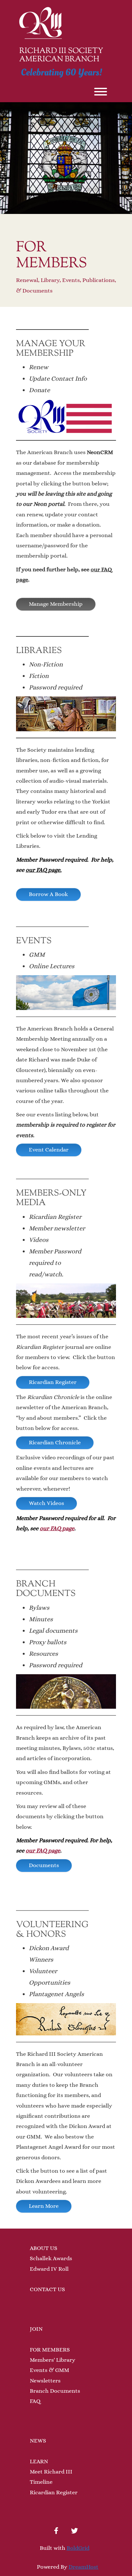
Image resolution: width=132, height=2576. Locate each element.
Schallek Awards (51, 2258)
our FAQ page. (44, 870)
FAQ (35, 2401)
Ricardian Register (53, 1382)
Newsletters (45, 2381)
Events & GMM (50, 2370)
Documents (44, 1865)
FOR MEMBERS (50, 2350)
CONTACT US (47, 2289)
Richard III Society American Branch (61, 55)
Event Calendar (49, 1150)
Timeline (41, 2482)
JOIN (36, 2329)
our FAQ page (57, 1528)
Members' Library (53, 2360)
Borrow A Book (48, 894)
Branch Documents (55, 2391)
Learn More (44, 2206)
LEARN (39, 2461)
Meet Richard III (51, 2472)
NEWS (38, 2441)
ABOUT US (44, 2248)
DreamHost (83, 2567)
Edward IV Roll (49, 2269)
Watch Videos (46, 1503)
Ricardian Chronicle (55, 1442)
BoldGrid (78, 2548)
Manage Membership (56, 604)
